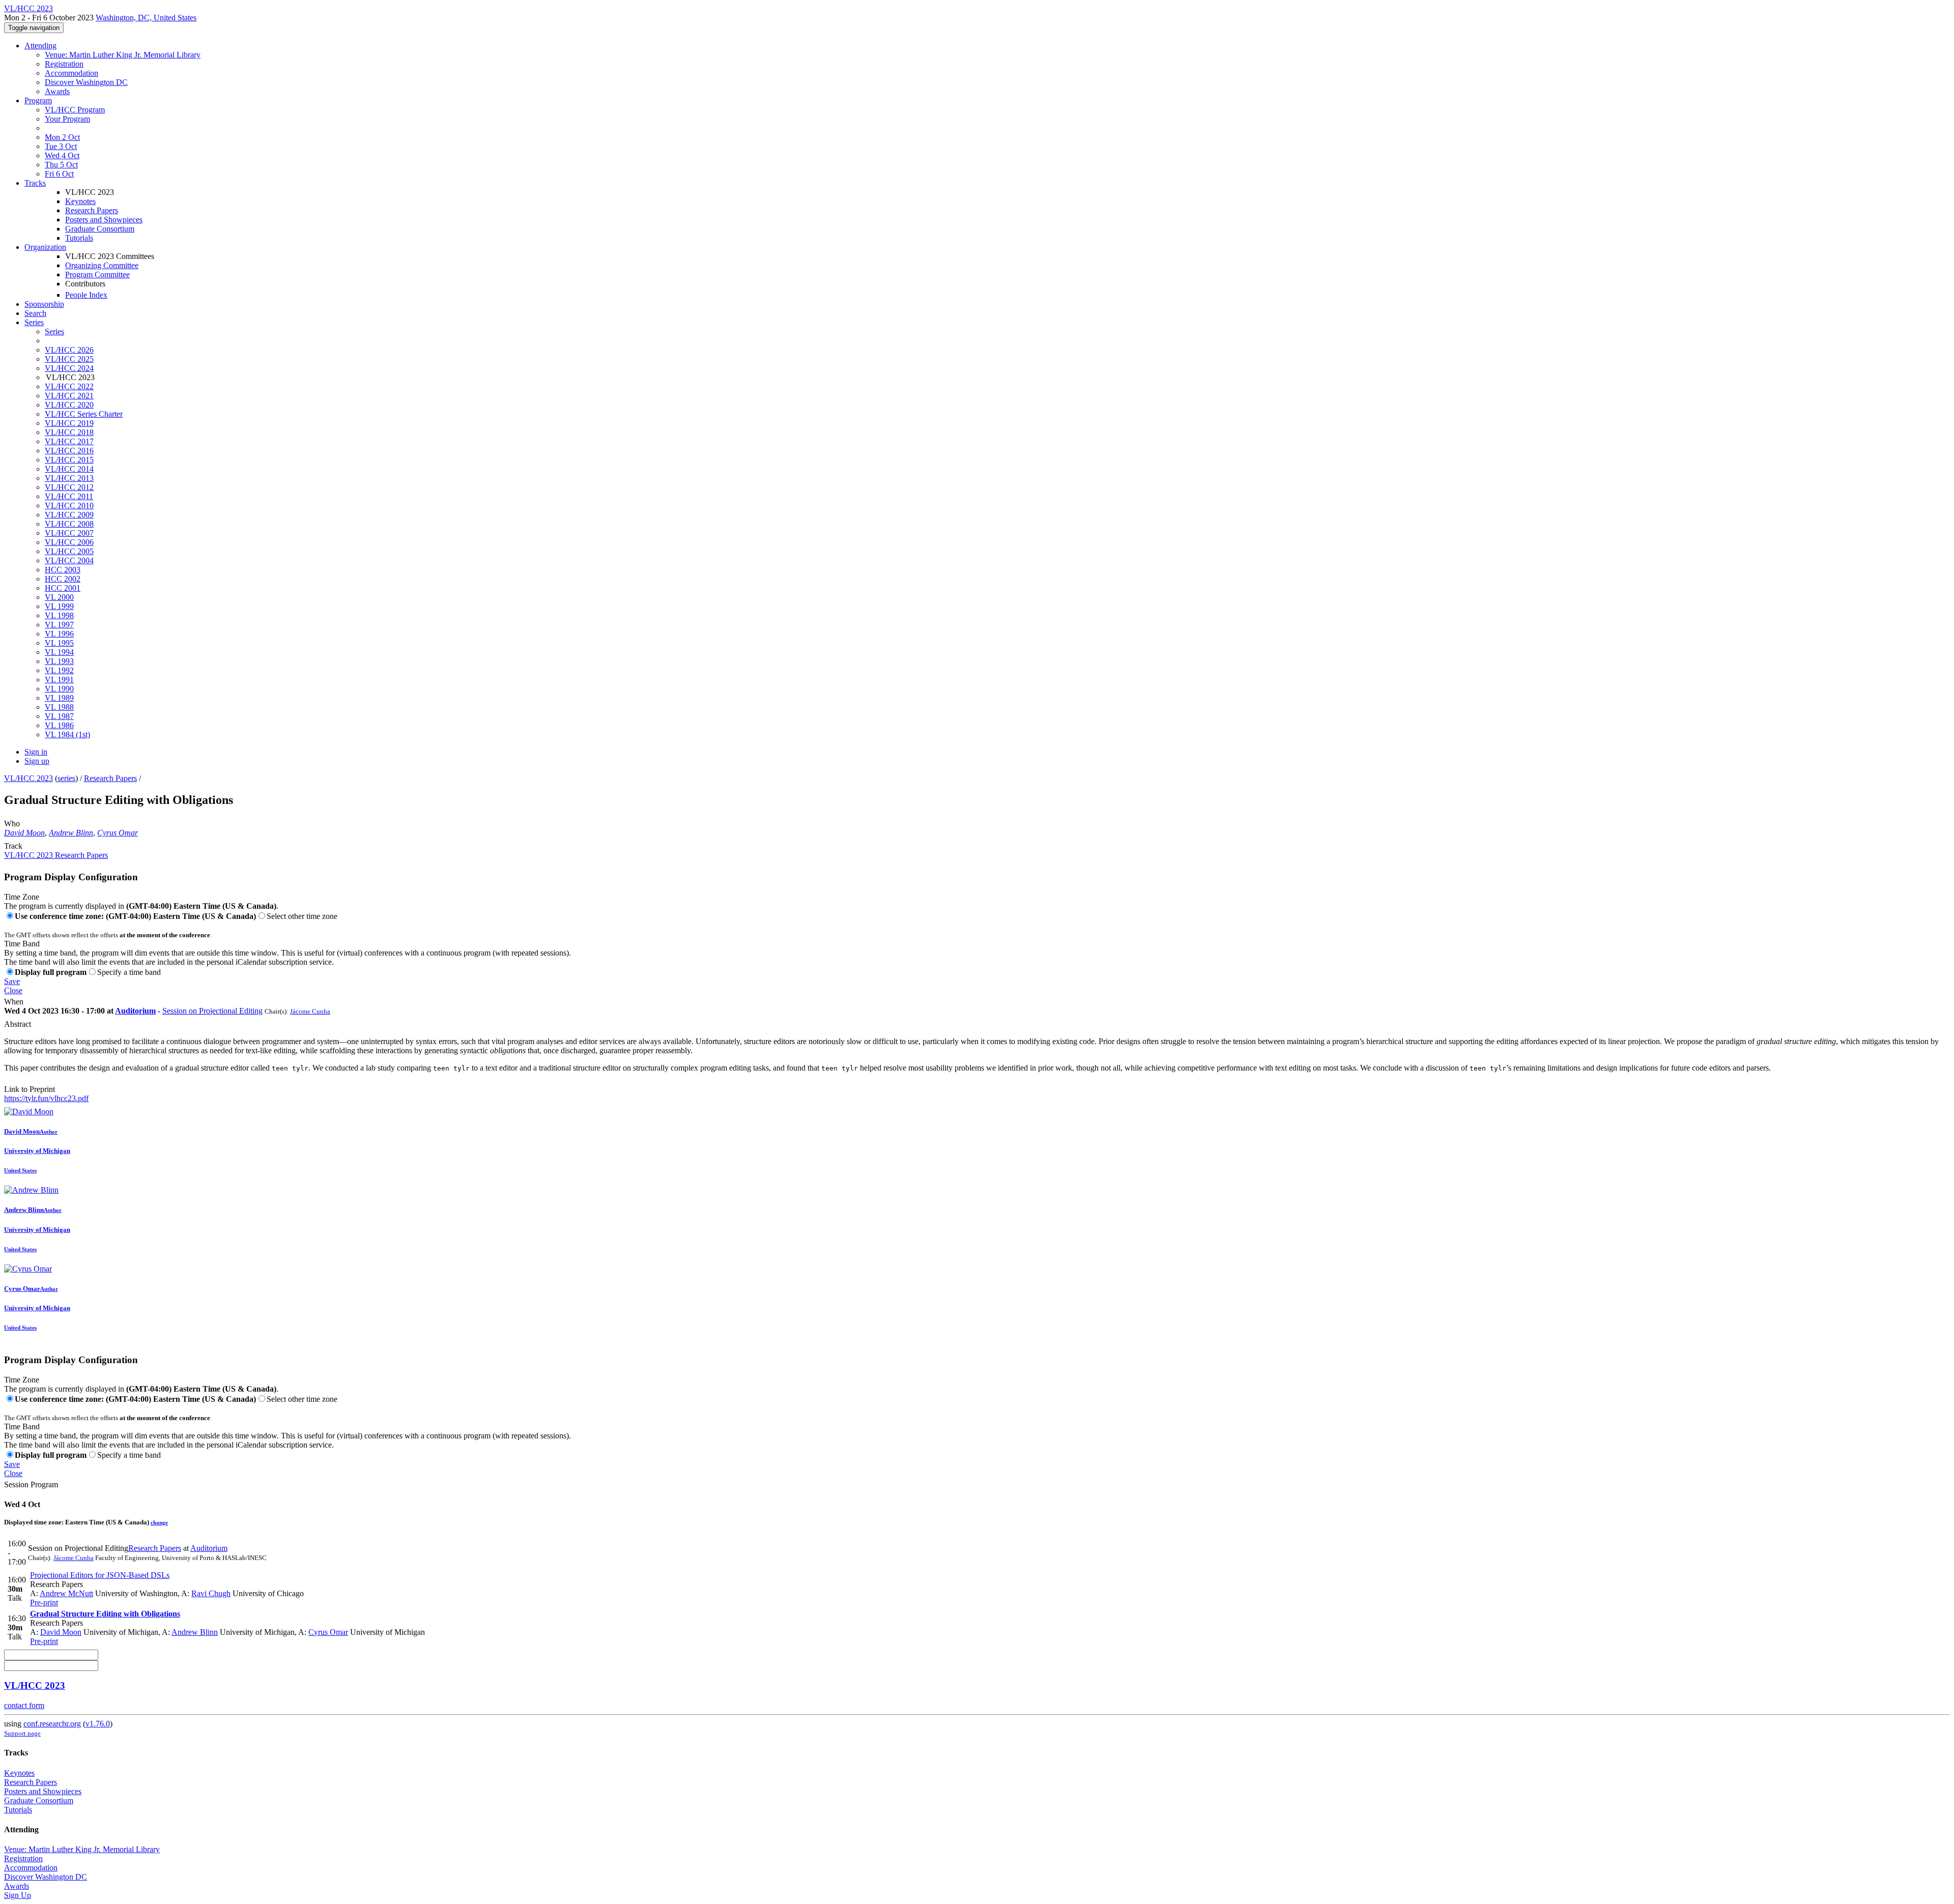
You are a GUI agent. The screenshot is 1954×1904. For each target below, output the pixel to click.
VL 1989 (59, 698)
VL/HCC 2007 (69, 533)
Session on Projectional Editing (212, 1011)
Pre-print (44, 1603)
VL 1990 (59, 689)
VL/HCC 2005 (69, 551)
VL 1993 (59, 661)
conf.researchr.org (52, 1724)
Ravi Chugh (211, 1593)
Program (38, 100)
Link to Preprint (30, 1089)
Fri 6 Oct (59, 174)
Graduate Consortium (100, 229)
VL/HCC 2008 (69, 524)
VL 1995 (59, 643)
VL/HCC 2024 (69, 368)
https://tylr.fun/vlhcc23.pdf (46, 1098)
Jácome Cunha (310, 1011)
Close (13, 990)
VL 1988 (59, 707)
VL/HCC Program (75, 110)
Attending (40, 46)
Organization (45, 247)
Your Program (67, 119)
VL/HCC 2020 (69, 405)
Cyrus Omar (118, 833)
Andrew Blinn (71, 833)
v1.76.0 (98, 1724)
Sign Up (18, 1895)
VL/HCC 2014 (69, 469)
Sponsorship (44, 304)
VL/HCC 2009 (69, 515)
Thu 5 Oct (61, 165)
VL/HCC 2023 (28, 778)
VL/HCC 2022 (69, 386)
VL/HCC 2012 (69, 487)
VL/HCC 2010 (69, 506)
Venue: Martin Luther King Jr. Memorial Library (123, 55)
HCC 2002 (63, 579)
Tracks (35, 183)
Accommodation (71, 73)
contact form (24, 1705)
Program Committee (97, 275)
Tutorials (79, 238)
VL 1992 (59, 670)
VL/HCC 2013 (69, 478)
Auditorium (135, 1011)
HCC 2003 (63, 570)
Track (13, 846)
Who (12, 824)
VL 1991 (59, 680)
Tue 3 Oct (61, 146)
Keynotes (80, 201)
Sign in (36, 752)
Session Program (31, 1484)
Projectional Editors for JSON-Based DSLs (100, 1575)
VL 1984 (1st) (67, 734)
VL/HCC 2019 (69, 423)
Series (54, 331)
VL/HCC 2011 (69, 496)
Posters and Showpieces (104, 220)
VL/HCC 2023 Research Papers (56, 855)
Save (12, 981)
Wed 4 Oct (62, 155)
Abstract (18, 1024)
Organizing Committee (102, 265)
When (14, 1002)
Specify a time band (129, 972)
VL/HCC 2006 (69, 542)
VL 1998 (59, 615)
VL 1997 (59, 625)
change (159, 1522)
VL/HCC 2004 (69, 560)
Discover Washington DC (86, 82)
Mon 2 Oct (62, 137)
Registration (64, 64)
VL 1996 (59, 634)
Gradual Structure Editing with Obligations (105, 1614)
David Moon (24, 833)
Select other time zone (302, 916)
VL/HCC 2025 (69, 359)
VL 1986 (59, 725)
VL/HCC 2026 (69, 350)
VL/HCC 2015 (69, 460)
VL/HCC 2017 (69, 441)
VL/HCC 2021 (69, 396)
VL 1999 (59, 606)
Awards (57, 91)
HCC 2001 (63, 588)
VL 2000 (59, 597)
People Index (86, 295)
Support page (22, 1733)
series (66, 778)
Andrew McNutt (66, 1593)
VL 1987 (59, 716)
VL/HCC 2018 (69, 432)
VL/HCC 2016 (69, 451)
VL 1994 (59, 652)
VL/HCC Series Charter (84, 414)
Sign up (37, 761)
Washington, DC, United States (146, 18)
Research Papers (92, 210)
